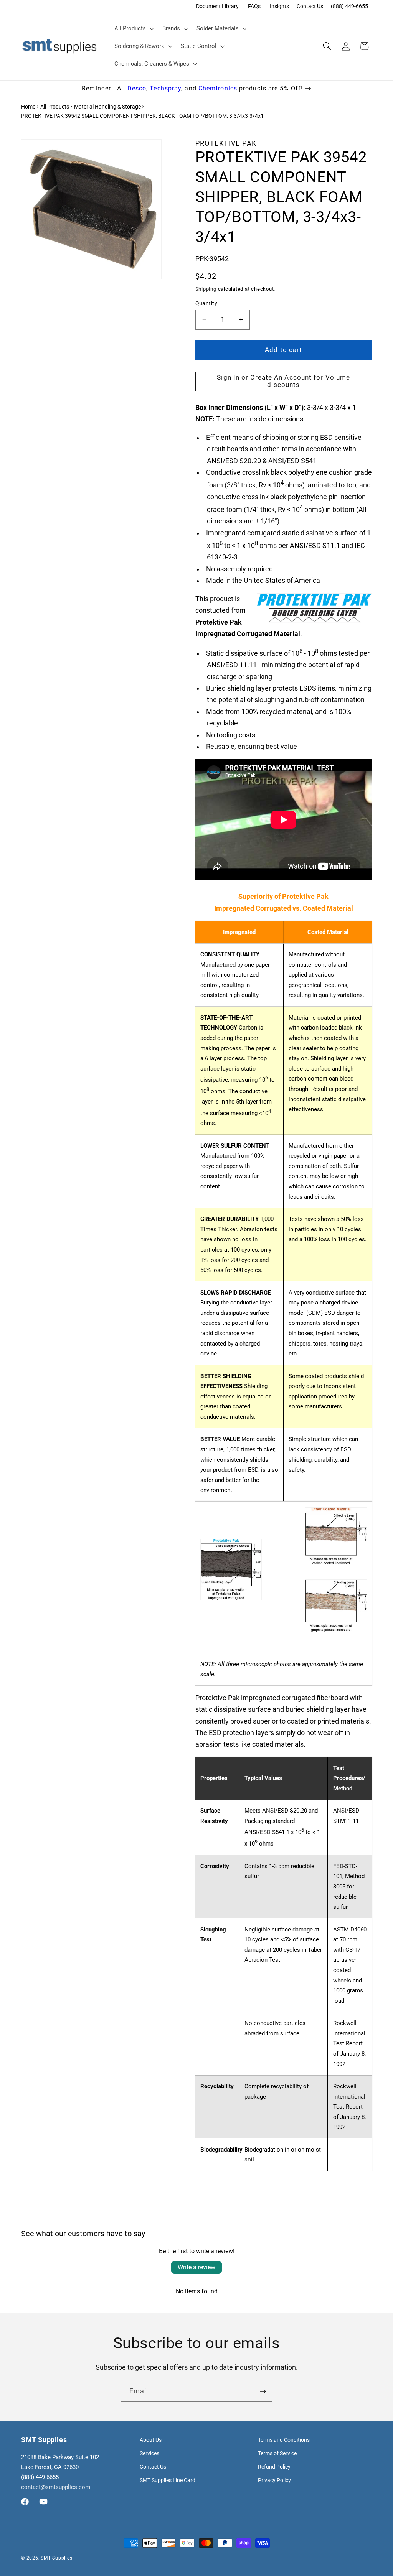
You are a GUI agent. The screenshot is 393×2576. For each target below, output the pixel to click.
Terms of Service (277, 2453)
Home (28, 107)
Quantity (206, 303)
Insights (279, 6)
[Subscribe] (263, 2392)
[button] (133, 28)
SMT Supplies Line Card (168, 2480)
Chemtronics (218, 88)
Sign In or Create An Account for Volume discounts (283, 381)
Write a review (196, 2267)
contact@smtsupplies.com (56, 2487)
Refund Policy (274, 2467)
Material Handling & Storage (107, 107)
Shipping (206, 289)
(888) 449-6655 (349, 6)
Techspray (165, 88)
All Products (55, 107)
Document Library (217, 6)
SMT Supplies (56, 2558)
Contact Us (310, 6)
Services (149, 2453)
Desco (137, 88)
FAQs (254, 6)
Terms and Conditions (284, 2440)
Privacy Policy (274, 2480)
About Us (151, 2440)
